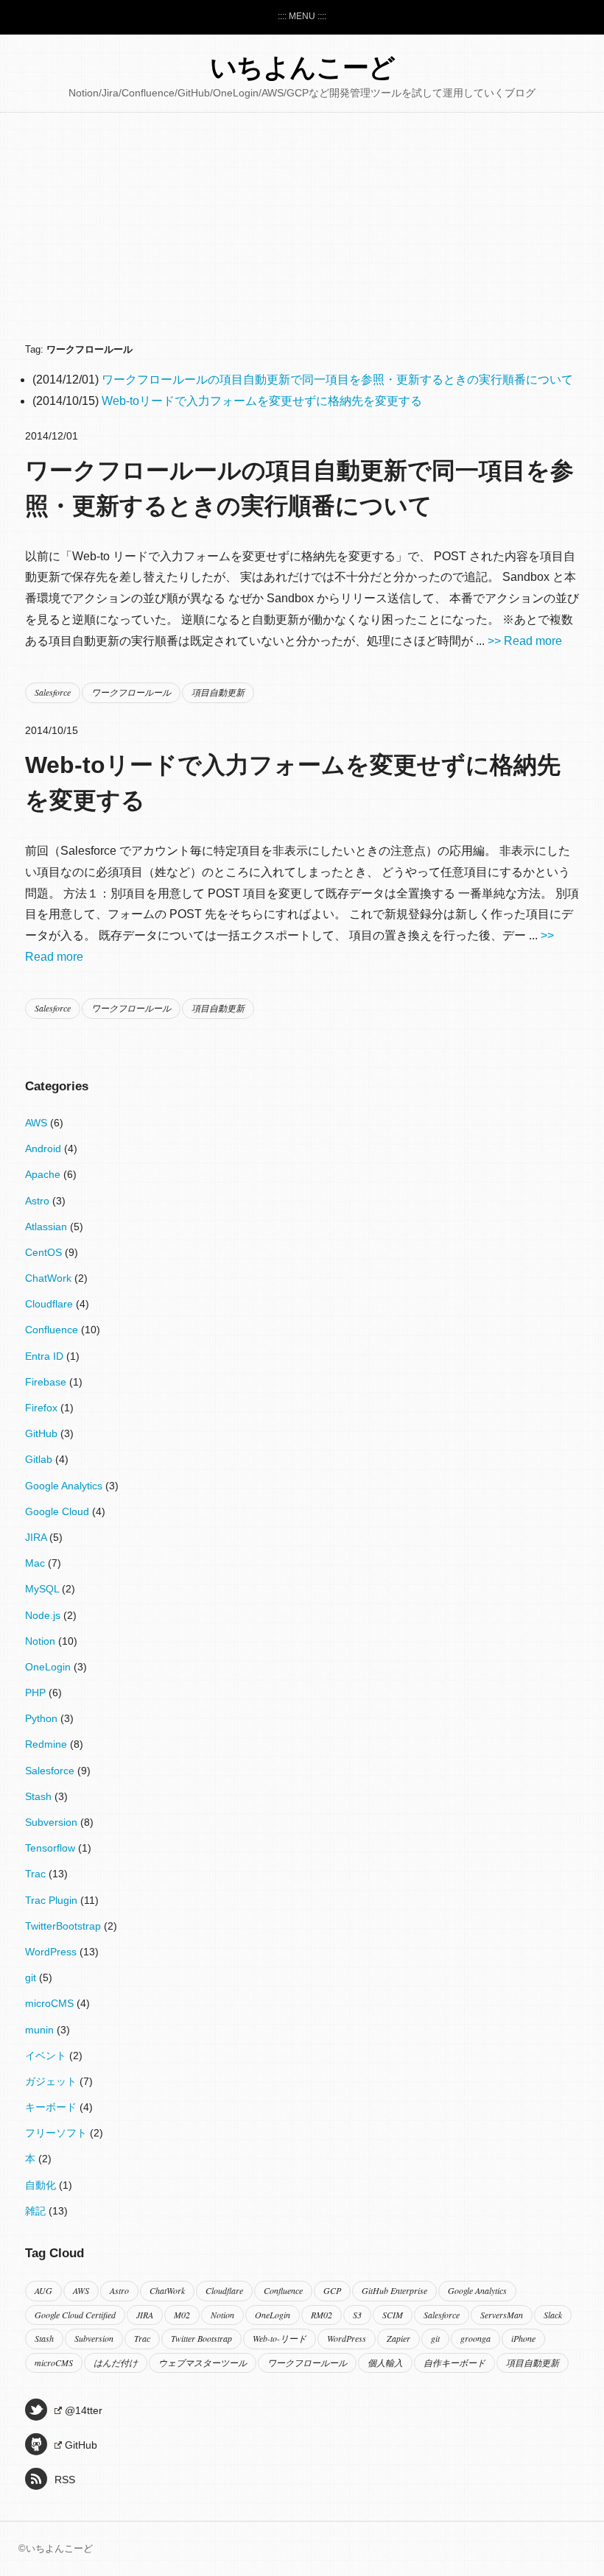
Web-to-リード (280, 2338)
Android (45, 1148)
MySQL (43, 1589)
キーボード (52, 2107)
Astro (39, 1201)
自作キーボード (454, 2362)
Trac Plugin (53, 1900)
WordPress (52, 1952)
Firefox (43, 1408)
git (32, 1977)
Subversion (53, 1822)
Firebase (47, 1382)
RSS (65, 2480)
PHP (37, 1693)
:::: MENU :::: (302, 16)
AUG (43, 2290)
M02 (182, 2315)
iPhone (523, 2338)
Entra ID (46, 1356)
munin (41, 2030)
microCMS (51, 2003)
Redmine (48, 1744)
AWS (38, 1123)
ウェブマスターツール (203, 2362)
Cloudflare (50, 1304)
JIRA (37, 1537)
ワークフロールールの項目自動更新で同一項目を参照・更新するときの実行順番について (337, 380)
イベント (47, 2055)
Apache (44, 1174)
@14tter (84, 2410)
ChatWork (50, 1278)
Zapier (398, 2338)
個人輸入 (385, 2362)
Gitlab (40, 1459)
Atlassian (48, 1227)
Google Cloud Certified (75, 2315)
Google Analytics (65, 1486)
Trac (37, 1874)
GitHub (43, 1433)
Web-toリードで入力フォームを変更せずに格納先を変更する (262, 401)
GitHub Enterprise (394, 2290)
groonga (475, 2338)
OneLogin (49, 1667)
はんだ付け (116, 2362)
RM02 (322, 2315)
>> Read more (525, 641)
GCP (332, 2290)
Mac (36, 1563)
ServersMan (502, 2315)
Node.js (44, 1615)
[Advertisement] (302, 230)
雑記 (37, 2211)
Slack (553, 2315)
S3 (357, 2315)
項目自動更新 (218, 692)
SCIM (393, 2315)
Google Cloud (59, 1511)
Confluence (53, 1330)
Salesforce (53, 692)
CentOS (45, 1252)
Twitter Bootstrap (201, 2338)
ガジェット (52, 2081)
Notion (42, 1641)
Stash (40, 1796)
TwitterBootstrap (64, 1926)
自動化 (42, 2185)
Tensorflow (52, 1848)
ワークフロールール (131, 692)
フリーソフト (57, 2133)
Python (43, 1718)
